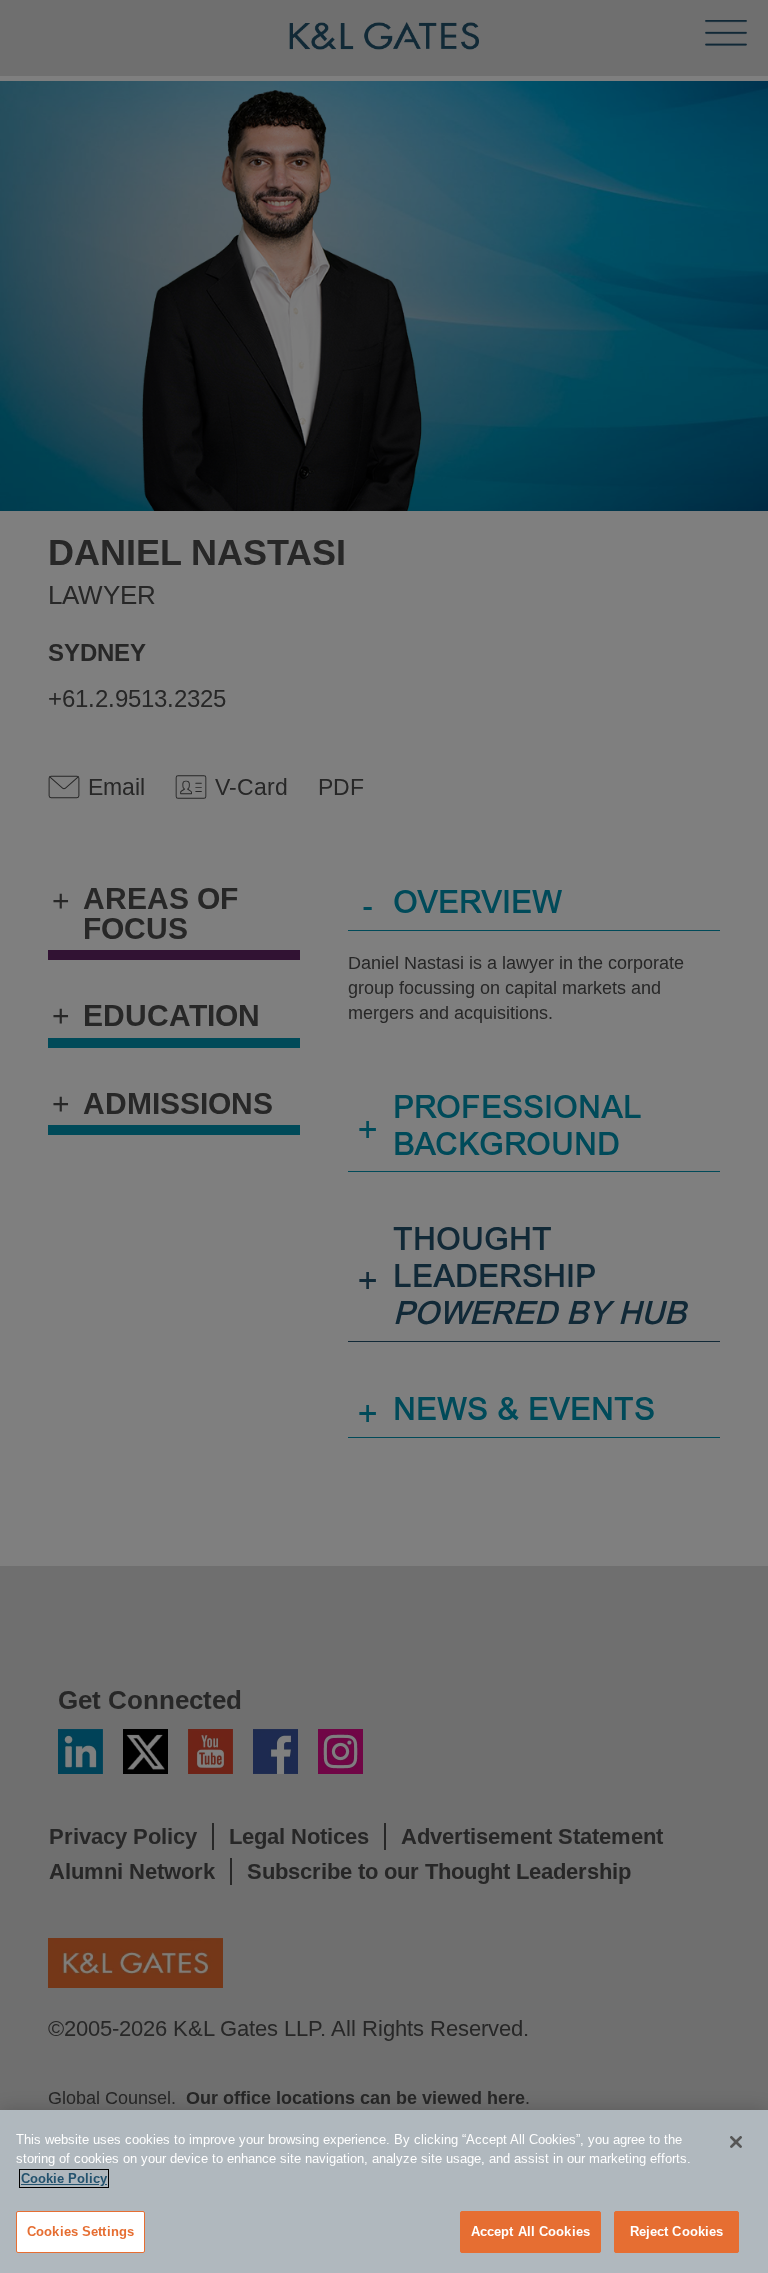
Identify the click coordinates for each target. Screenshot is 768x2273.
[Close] (736, 2142)
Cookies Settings (80, 2231)
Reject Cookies (677, 2231)
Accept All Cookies (530, 2231)
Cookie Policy (64, 2178)
